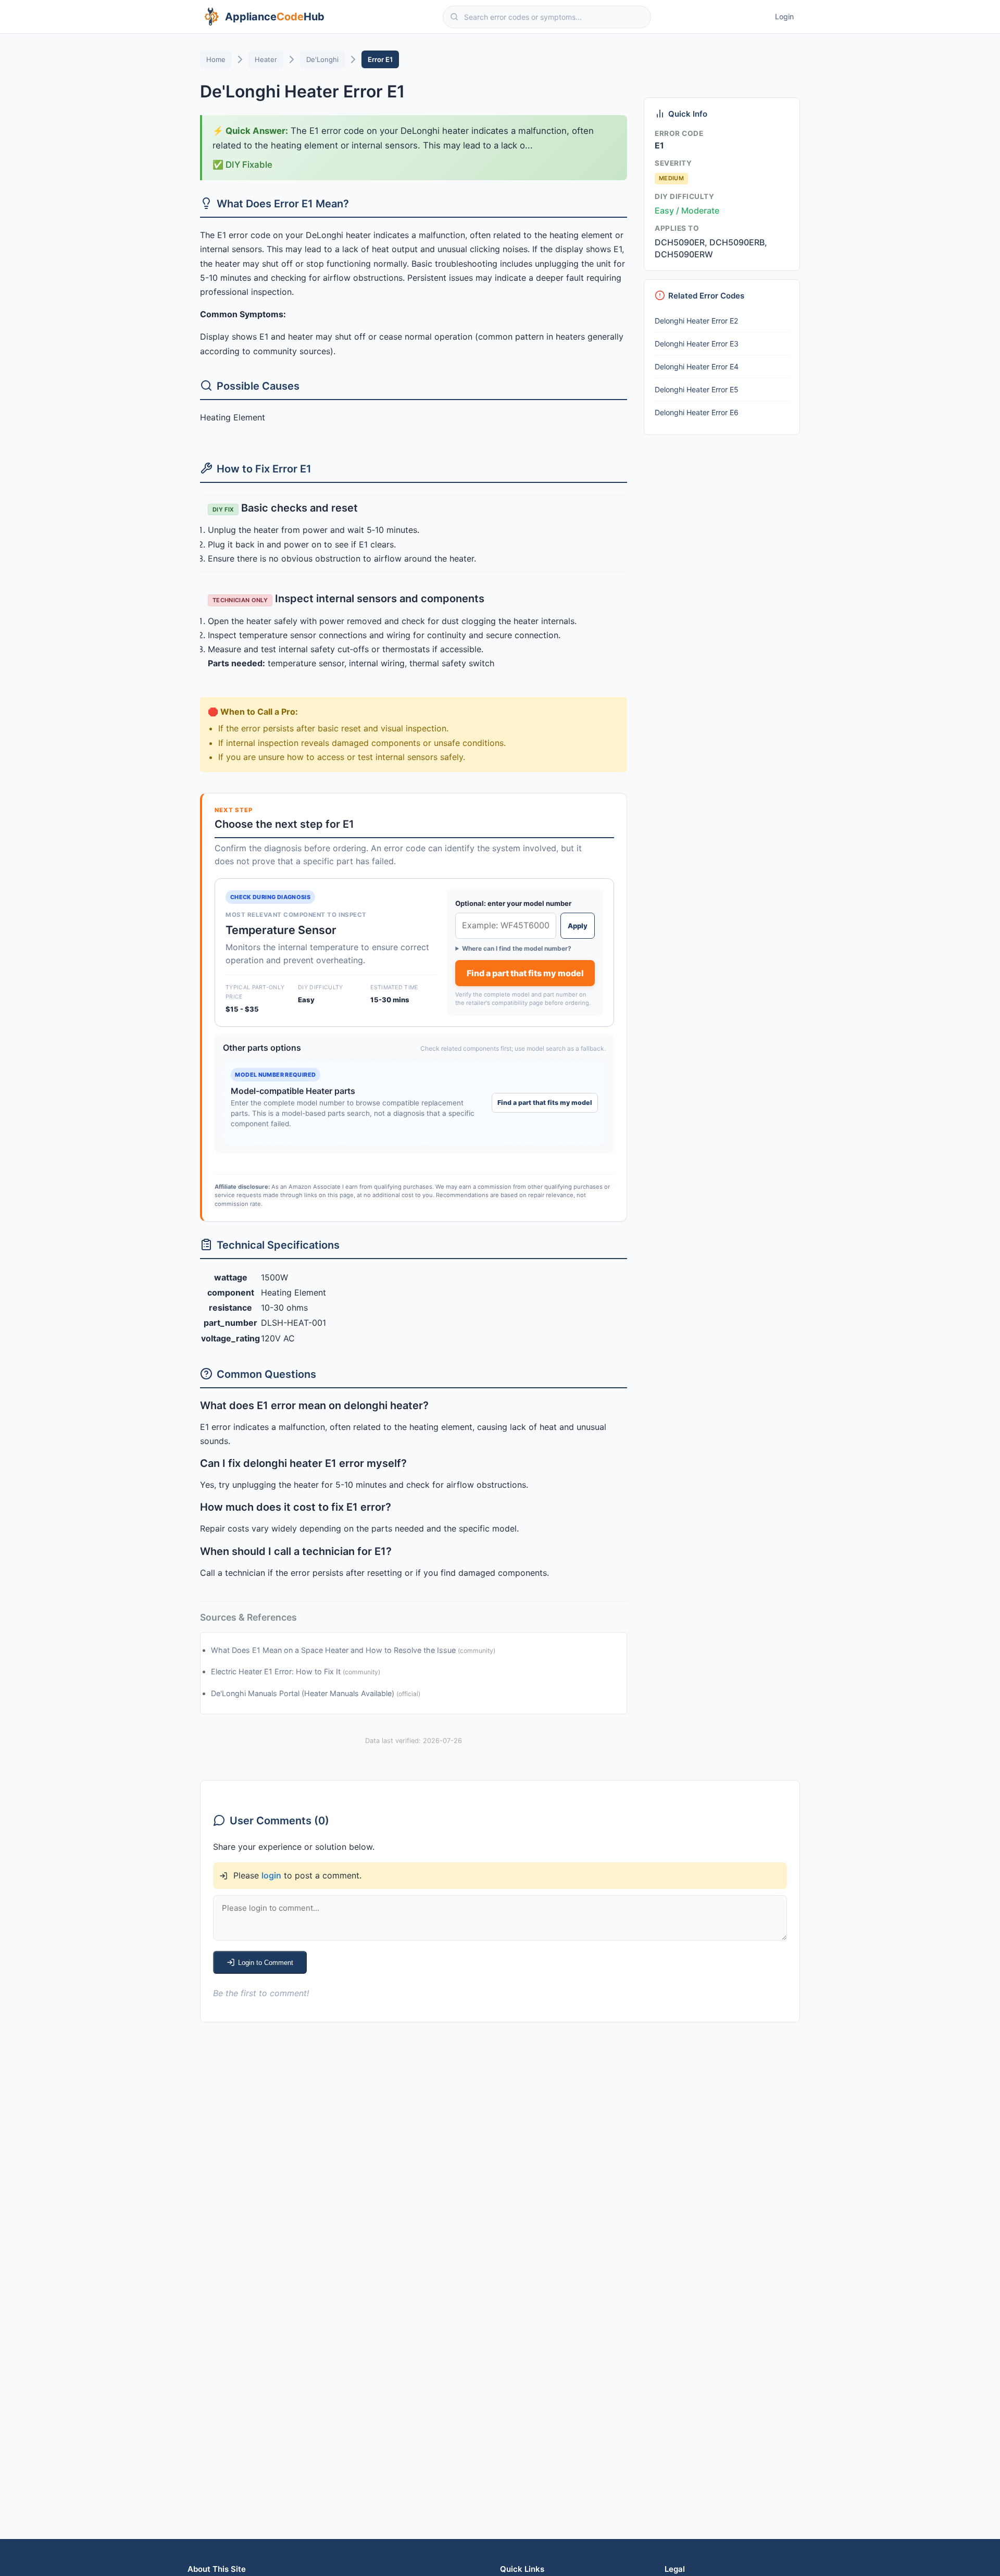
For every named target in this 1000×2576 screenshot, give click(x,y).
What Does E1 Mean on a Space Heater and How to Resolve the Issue (334, 1650)
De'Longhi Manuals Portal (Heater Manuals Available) (304, 1693)
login (271, 1875)
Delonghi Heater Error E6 (697, 412)
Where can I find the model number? (517, 948)
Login (784, 16)
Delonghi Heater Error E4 (697, 366)
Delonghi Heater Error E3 (697, 344)
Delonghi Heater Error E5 (697, 389)
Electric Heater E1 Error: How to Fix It (277, 1671)
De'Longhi (322, 59)
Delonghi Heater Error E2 (696, 321)
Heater (266, 59)
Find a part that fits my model (525, 973)
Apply (578, 926)
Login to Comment (266, 1963)
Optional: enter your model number (513, 903)
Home (216, 59)
